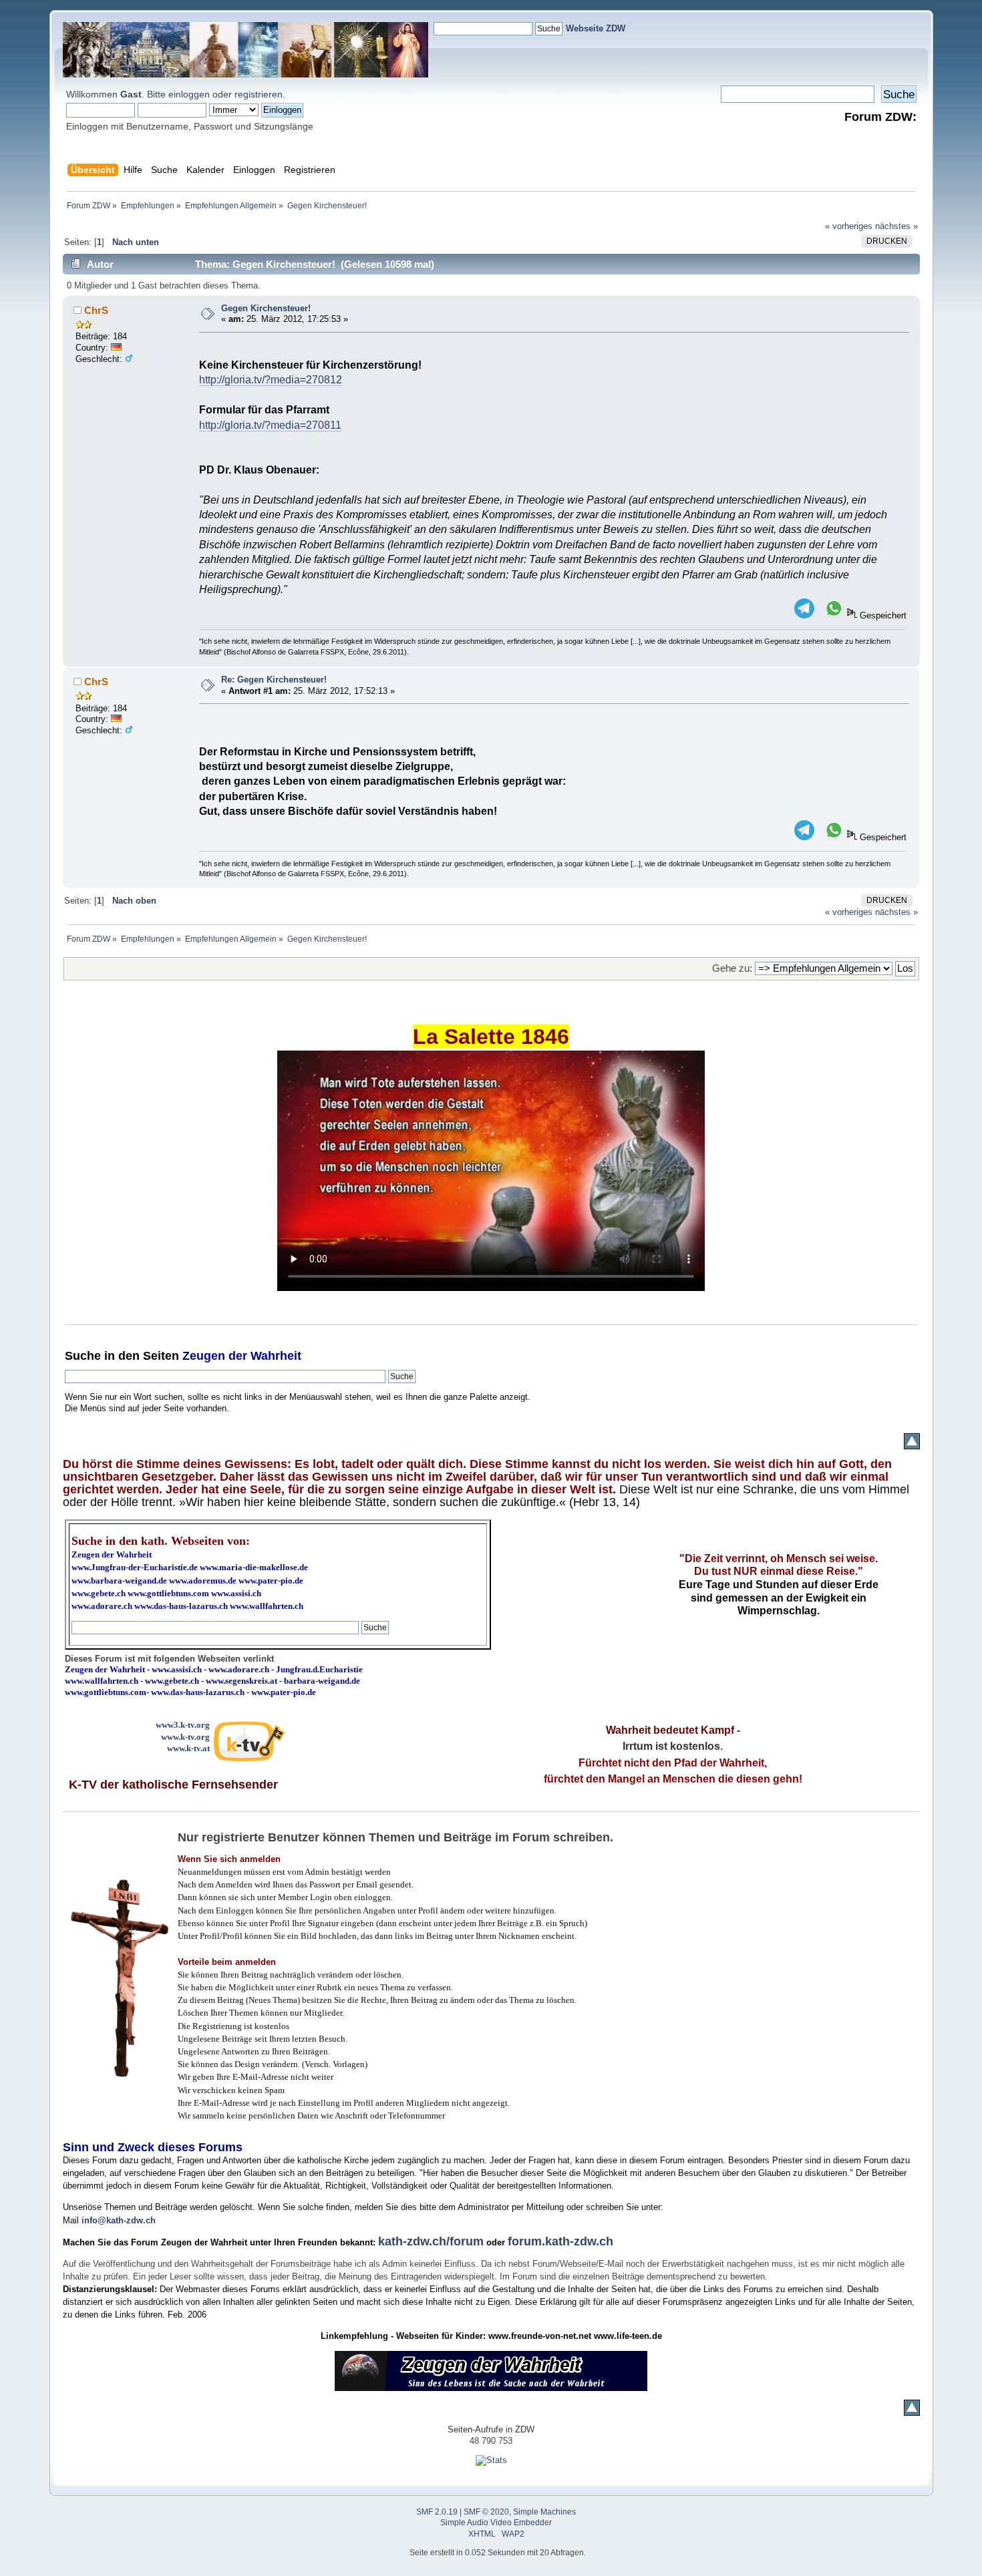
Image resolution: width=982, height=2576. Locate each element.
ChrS (96, 310)
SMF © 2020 (486, 2512)
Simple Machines (544, 2512)
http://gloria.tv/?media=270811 (270, 425)
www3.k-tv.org (183, 1725)
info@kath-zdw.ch (119, 2220)
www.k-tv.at (188, 1748)
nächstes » (896, 226)
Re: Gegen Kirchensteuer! (274, 680)
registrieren (259, 94)
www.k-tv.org (185, 1737)
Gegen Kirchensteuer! (266, 308)
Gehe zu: (732, 968)
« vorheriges (849, 226)
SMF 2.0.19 (437, 2512)
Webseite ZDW (596, 28)
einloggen (189, 94)
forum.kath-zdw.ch (560, 2241)
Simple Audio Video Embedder (496, 2523)
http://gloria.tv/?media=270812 (271, 380)
